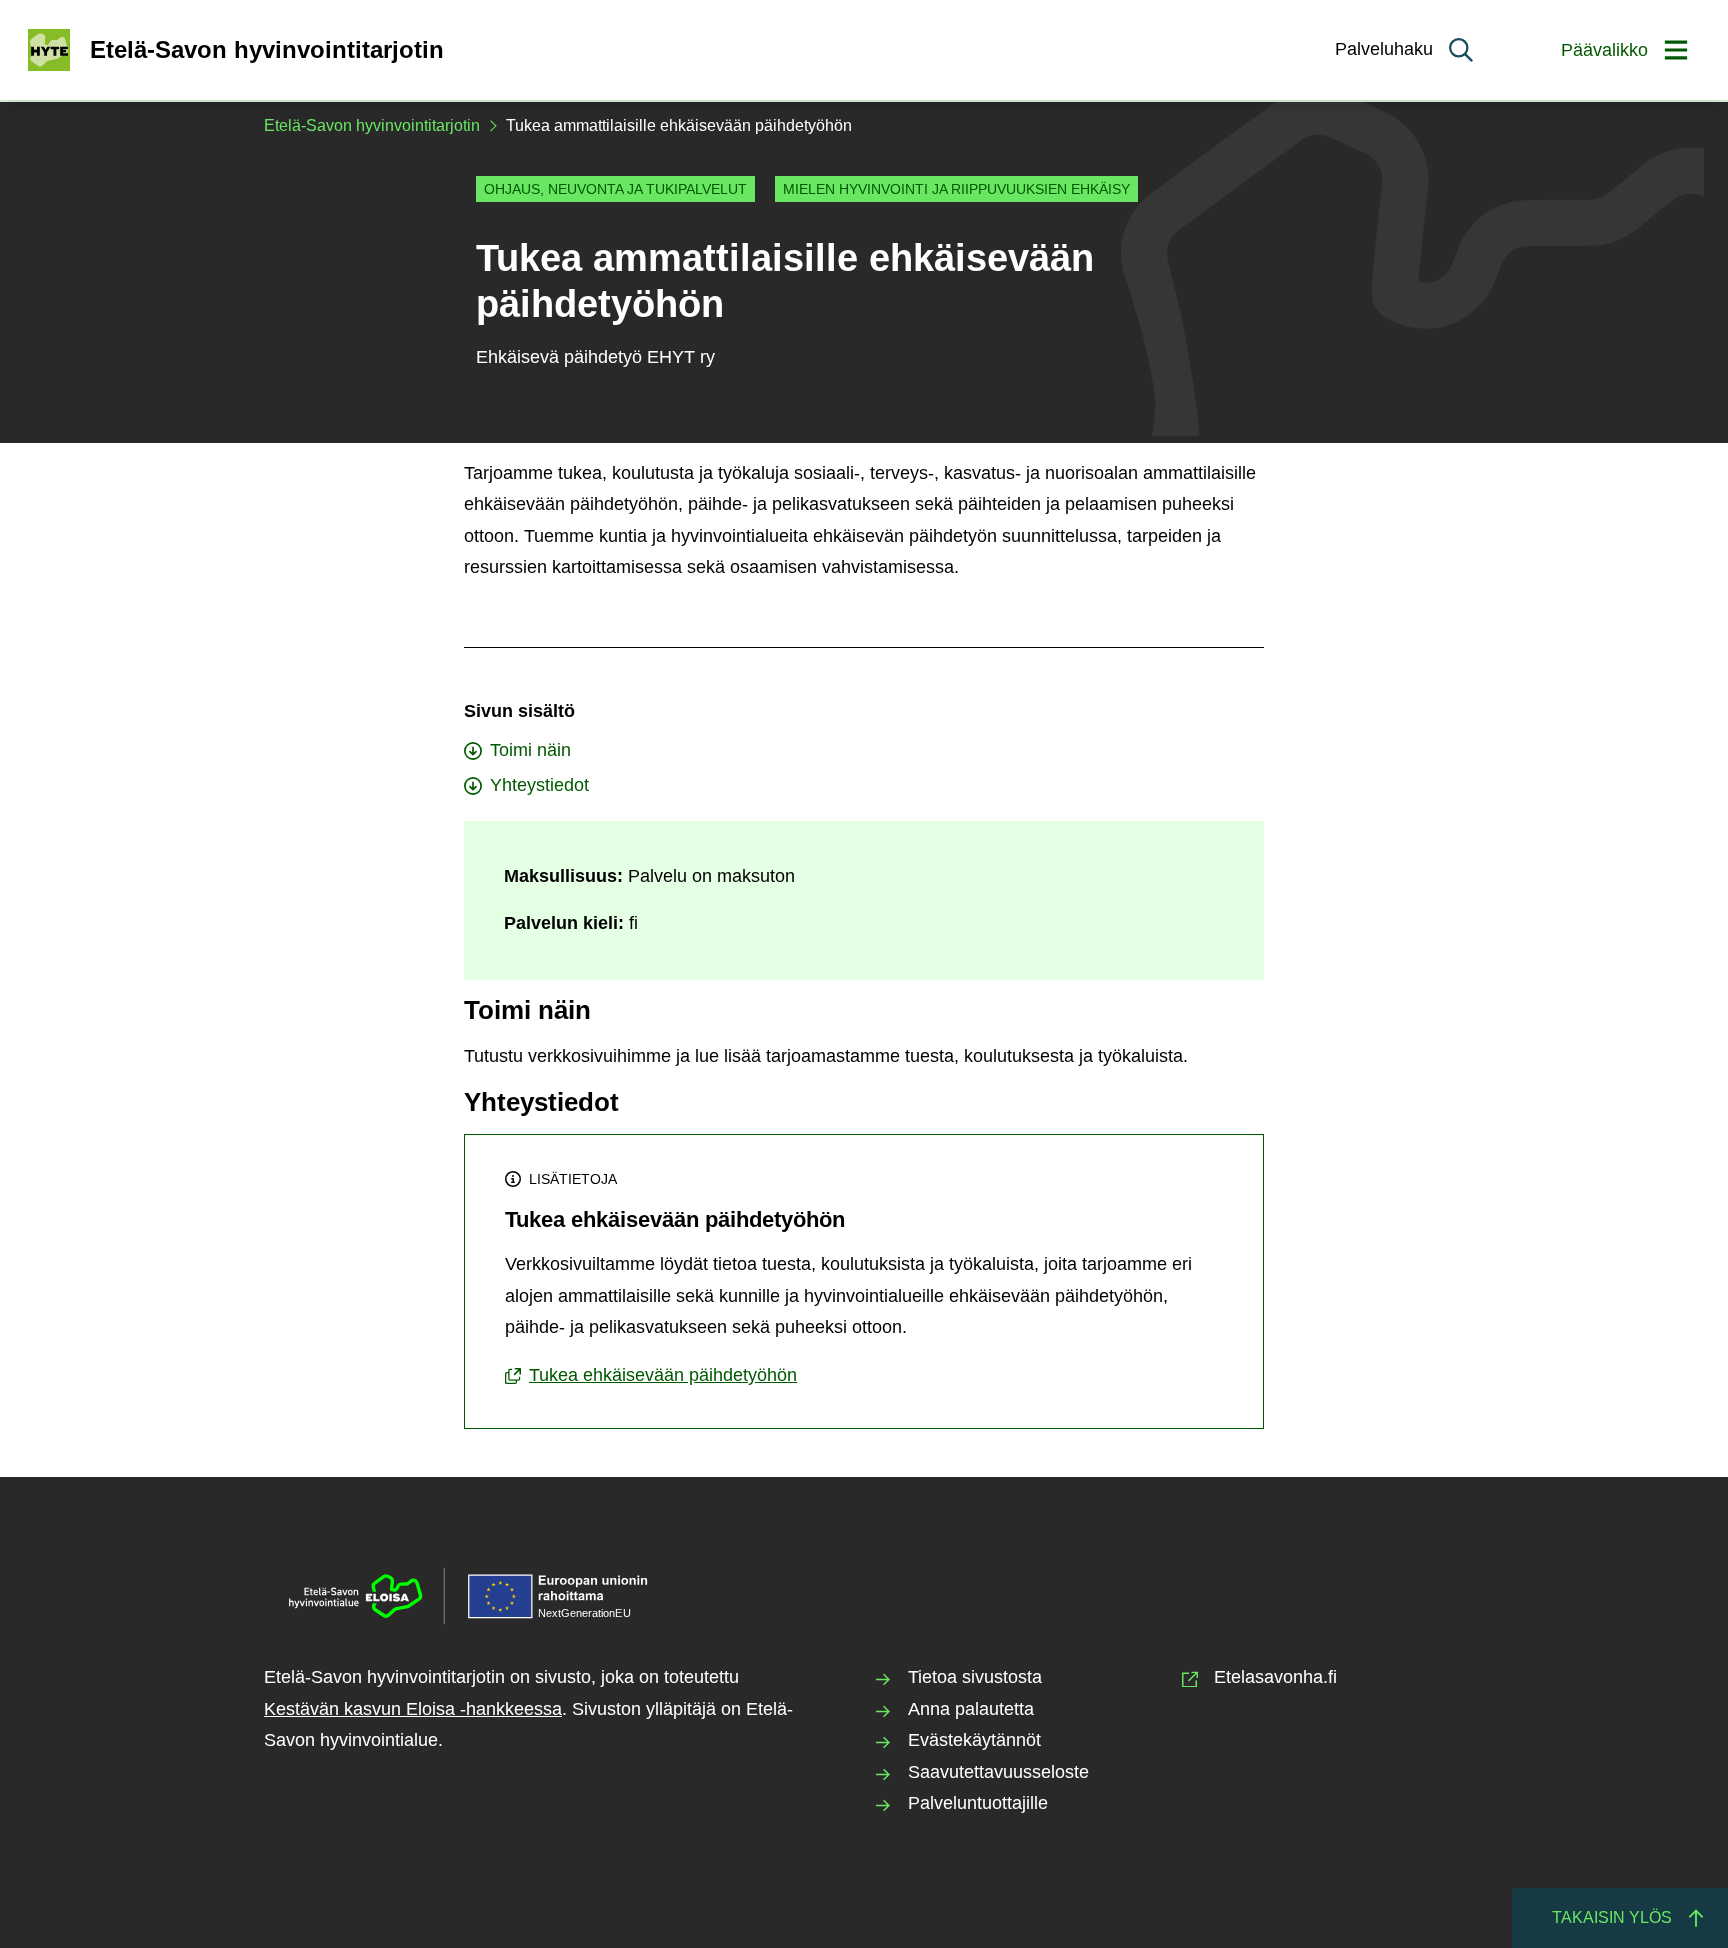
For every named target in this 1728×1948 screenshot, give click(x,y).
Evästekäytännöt (974, 1740)
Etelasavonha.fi (1275, 1677)
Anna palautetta (971, 1709)
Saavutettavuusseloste (998, 1772)
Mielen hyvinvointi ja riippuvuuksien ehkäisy (956, 189)
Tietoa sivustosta (975, 1677)
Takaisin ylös (1612, 1917)
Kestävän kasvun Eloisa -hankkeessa (413, 1709)
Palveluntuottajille (978, 1803)
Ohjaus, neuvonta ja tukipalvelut (615, 189)
